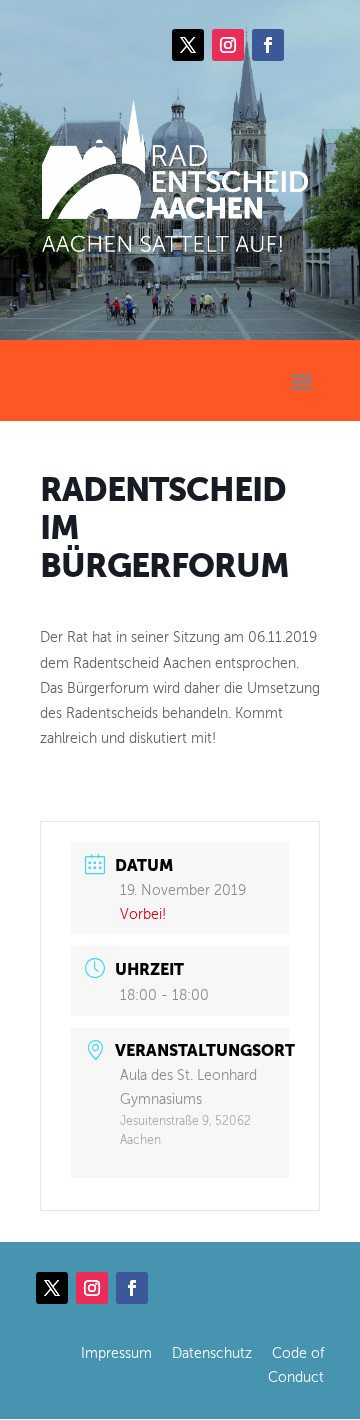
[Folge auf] (308, 45)
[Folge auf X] (188, 45)
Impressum (116, 1353)
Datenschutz (212, 1353)
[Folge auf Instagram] (228, 45)
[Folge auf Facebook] (268, 45)
